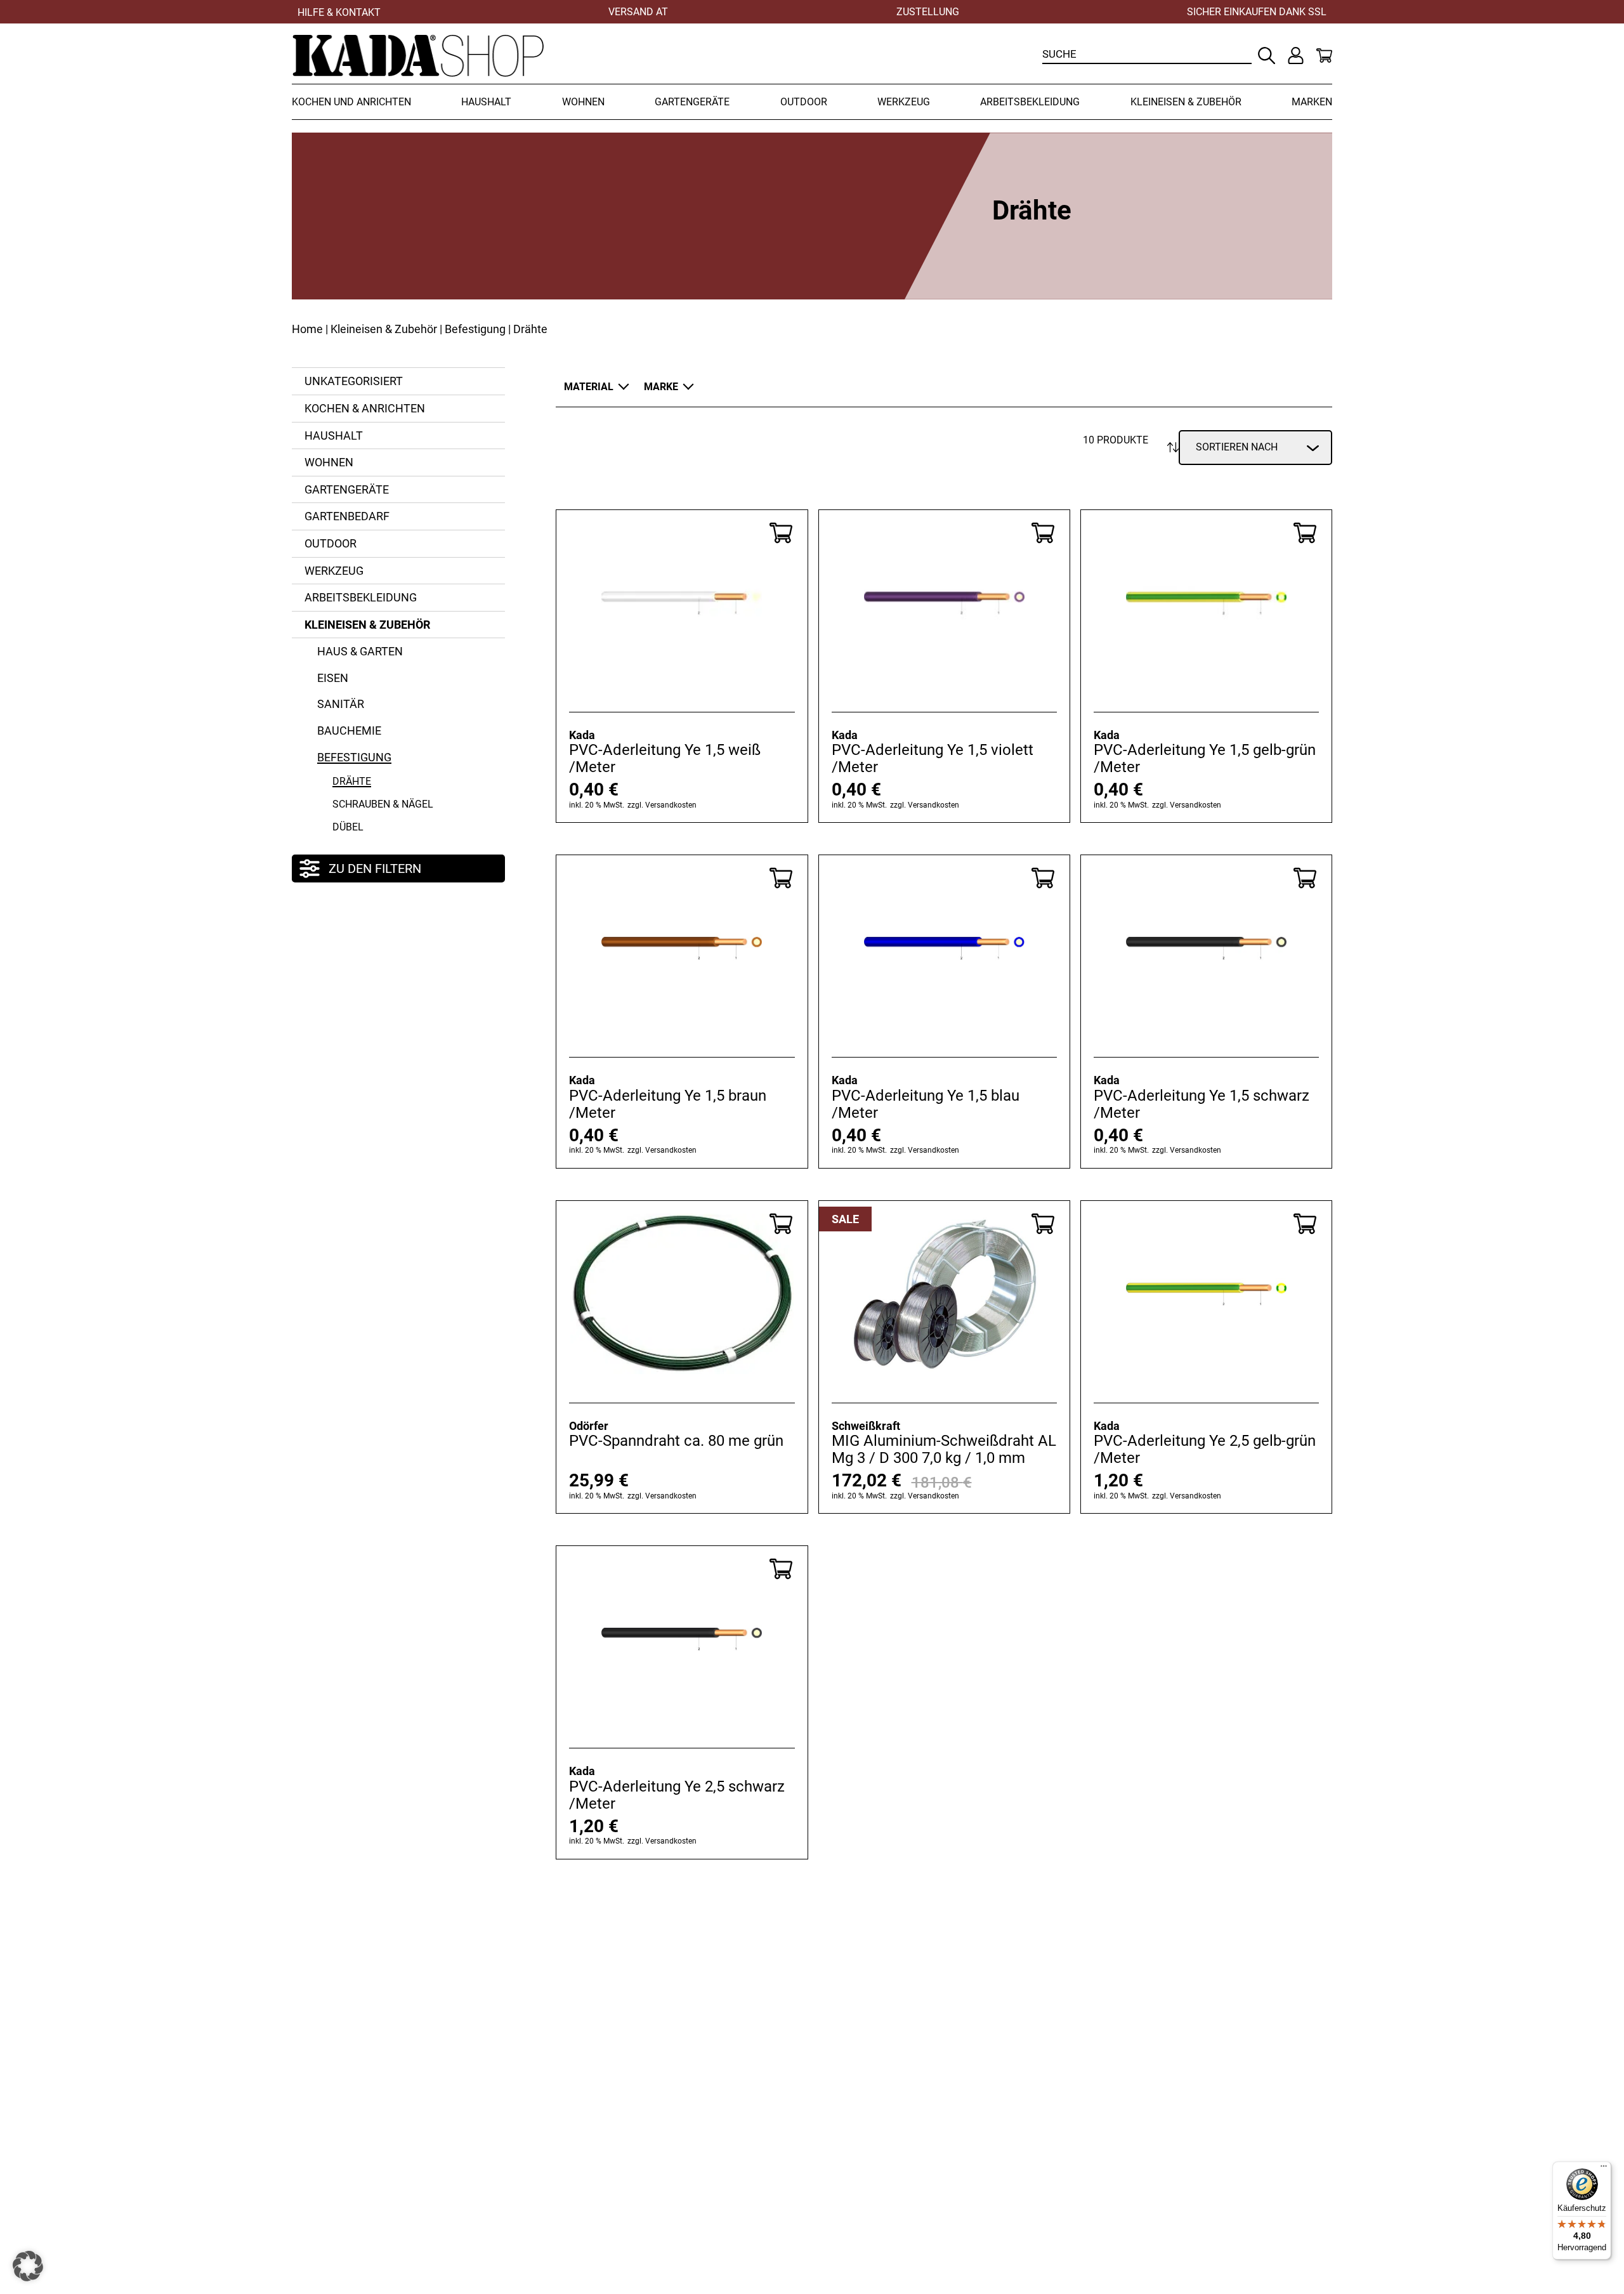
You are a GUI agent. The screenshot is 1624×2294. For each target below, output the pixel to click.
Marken (1312, 102)
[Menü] (1604, 2169)
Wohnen (583, 102)
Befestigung (475, 329)
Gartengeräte (692, 102)
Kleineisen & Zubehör (1186, 102)
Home (307, 329)
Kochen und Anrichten (351, 102)
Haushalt (486, 102)
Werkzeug (904, 102)
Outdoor (804, 102)
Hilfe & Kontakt (339, 12)
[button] (28, 2266)
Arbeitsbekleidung (1030, 102)
